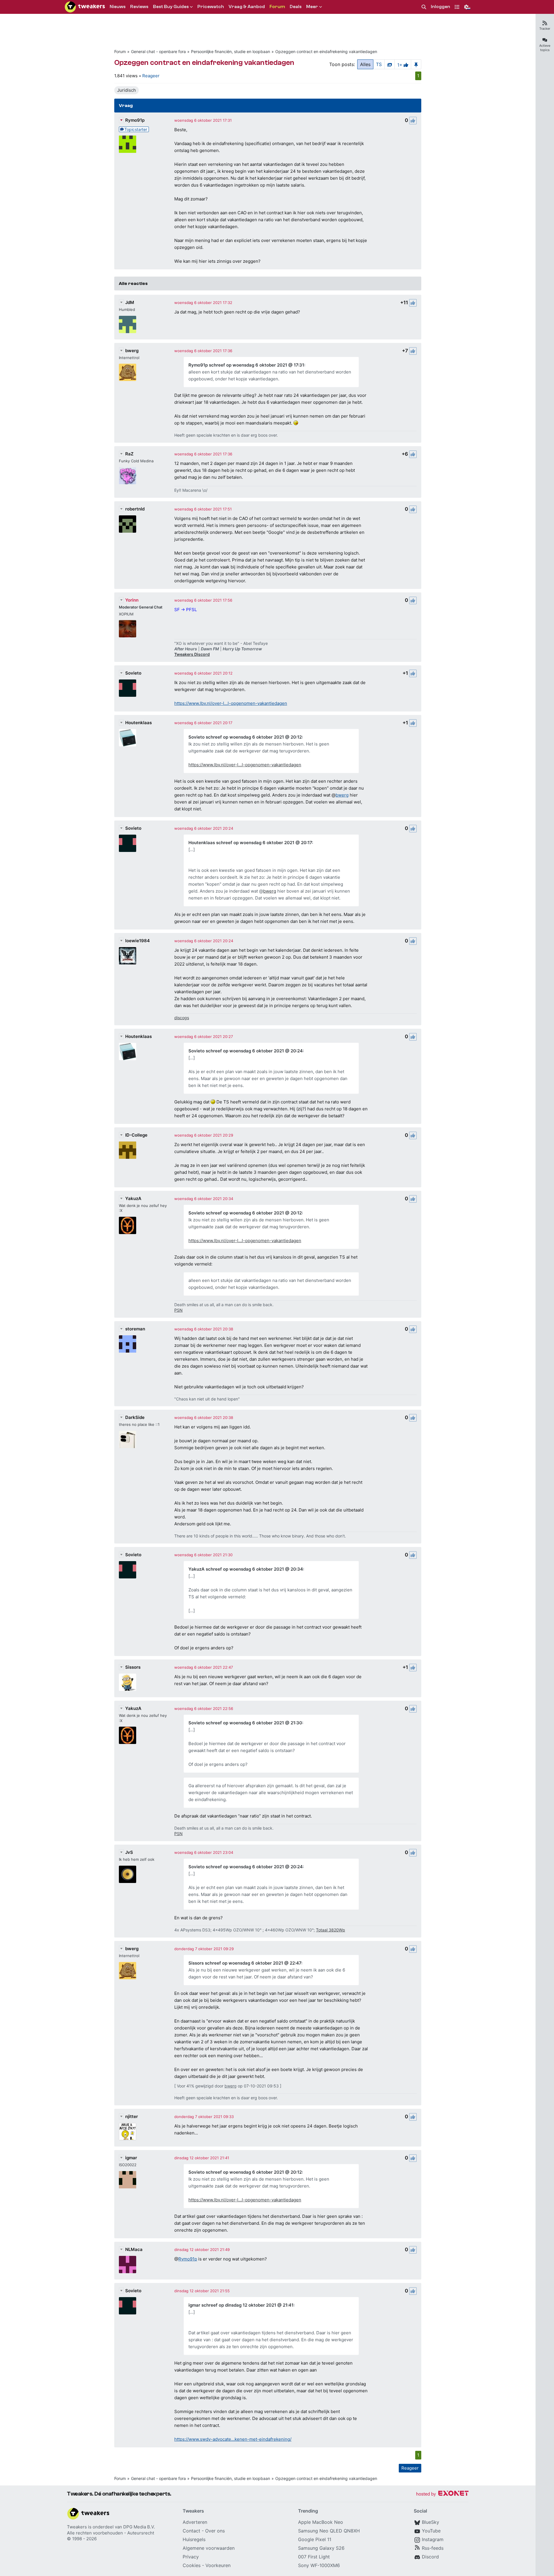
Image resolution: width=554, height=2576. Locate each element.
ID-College (136, 1135)
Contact (191, 2531)
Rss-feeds (433, 2548)
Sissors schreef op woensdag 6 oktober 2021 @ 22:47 (245, 1963)
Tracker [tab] (545, 29)
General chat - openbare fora (158, 51)
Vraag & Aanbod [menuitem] (247, 7)
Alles (365, 64)
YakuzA (133, 1198)
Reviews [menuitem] (139, 7)
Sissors (133, 1667)
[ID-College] (128, 1150)
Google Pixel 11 (315, 2539)
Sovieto (133, 673)
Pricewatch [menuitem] (211, 7)
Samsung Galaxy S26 (321, 2548)
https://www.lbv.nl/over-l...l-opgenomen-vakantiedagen (231, 703)
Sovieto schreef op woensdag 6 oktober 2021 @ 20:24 (246, 1051)
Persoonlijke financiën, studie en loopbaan (231, 51)
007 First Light (314, 2557)
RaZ (129, 454)
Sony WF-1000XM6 (319, 2565)
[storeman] (128, 1344)
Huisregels (194, 2539)
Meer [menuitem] (312, 7)
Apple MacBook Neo (321, 2522)
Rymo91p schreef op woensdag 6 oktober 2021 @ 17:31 (246, 365)
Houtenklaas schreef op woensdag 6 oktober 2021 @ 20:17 (250, 843)
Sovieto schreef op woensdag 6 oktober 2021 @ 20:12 (245, 737)
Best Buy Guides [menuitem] (171, 7)
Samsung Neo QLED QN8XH (329, 2531)
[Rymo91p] (128, 144)
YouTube (431, 2531)
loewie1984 (137, 941)
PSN (178, 1310)
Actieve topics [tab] (545, 48)
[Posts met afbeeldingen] (390, 64)
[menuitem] (424, 7)
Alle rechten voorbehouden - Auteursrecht (111, 2533)
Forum (120, 51)
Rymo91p (135, 120)
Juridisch (127, 90)
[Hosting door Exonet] (442, 2494)
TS (379, 64)
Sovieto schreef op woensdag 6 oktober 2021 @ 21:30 (245, 1723)
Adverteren (195, 2522)
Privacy (191, 2557)
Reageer (151, 76)
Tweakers (77, 2527)
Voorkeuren (218, 2565)
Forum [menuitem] (277, 7)
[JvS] (128, 1874)
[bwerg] (128, 372)
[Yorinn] (128, 629)
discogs (182, 1018)
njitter (132, 2116)
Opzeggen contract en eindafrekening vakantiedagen (326, 51)
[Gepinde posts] (416, 64)
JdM (130, 302)
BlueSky (431, 2522)
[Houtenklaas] (128, 738)
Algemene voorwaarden (209, 2548)
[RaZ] (128, 476)
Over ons (215, 2531)
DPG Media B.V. (139, 2527)
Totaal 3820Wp (331, 1930)
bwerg (132, 351)
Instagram (433, 2539)
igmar (131, 2158)
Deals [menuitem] (296, 7)
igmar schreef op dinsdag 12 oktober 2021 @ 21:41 (241, 2305)
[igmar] (128, 2180)
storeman (135, 1329)
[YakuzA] (128, 1225)
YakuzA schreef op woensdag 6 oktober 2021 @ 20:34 (246, 1569)
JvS (129, 1852)
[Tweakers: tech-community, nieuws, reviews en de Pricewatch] (85, 7)
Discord (430, 2557)
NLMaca (134, 2249)
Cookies (192, 2565)
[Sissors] (128, 1682)
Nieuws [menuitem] (118, 7)
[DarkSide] (128, 1439)
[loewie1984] (128, 956)
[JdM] (128, 324)
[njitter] (128, 2132)
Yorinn (132, 600)
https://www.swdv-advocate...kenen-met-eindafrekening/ (233, 2439)
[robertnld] (128, 524)
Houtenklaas (138, 723)
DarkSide (135, 1417)
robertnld (135, 509)
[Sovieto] (128, 688)
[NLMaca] (128, 2265)
